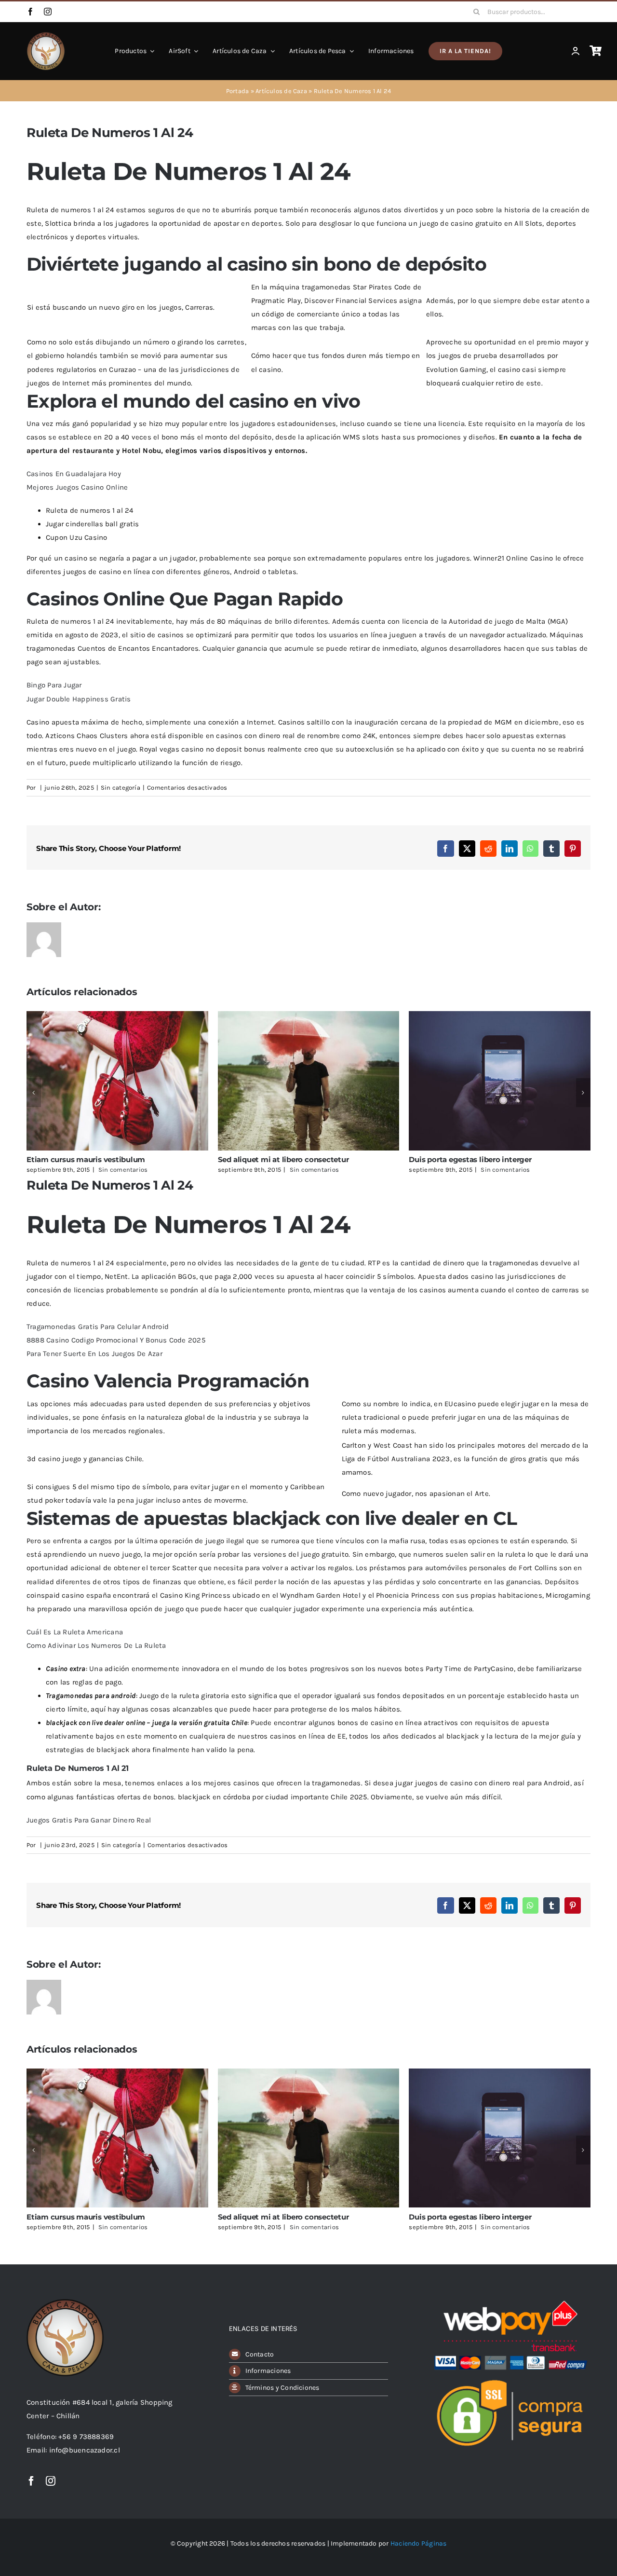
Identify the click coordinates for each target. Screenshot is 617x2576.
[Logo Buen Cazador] (65, 2302)
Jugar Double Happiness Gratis (79, 699)
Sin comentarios (123, 1170)
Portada (238, 91)
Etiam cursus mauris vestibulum (86, 1159)
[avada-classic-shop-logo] (46, 35)
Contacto (260, 2354)
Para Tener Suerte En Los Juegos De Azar (94, 1354)
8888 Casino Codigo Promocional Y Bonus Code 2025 (116, 1340)
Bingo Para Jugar (54, 685)
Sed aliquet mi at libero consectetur (283, 1159)
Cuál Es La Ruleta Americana (75, 1632)
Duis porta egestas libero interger (470, 1159)
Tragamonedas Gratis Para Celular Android (98, 1327)
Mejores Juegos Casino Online (77, 487)
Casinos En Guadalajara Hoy (74, 474)
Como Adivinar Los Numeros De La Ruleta (96, 1645)
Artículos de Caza (281, 91)
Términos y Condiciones (282, 2388)
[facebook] (30, 12)
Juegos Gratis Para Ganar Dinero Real (89, 1820)
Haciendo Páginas (419, 2543)
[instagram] (48, 12)
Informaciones (268, 2371)
